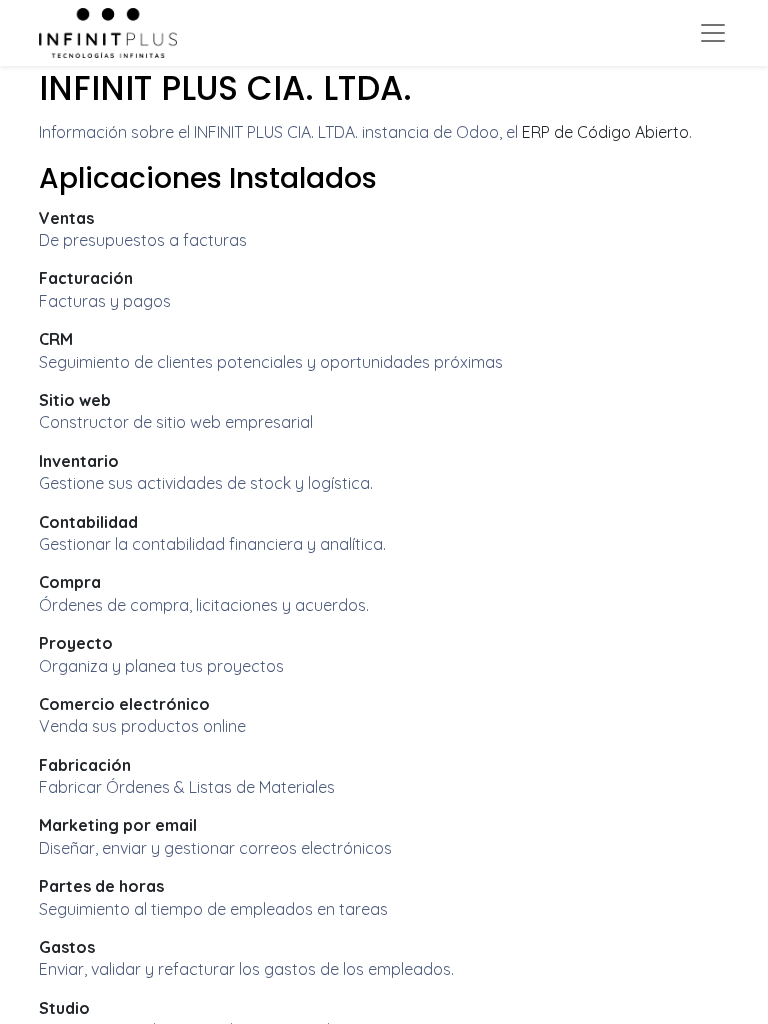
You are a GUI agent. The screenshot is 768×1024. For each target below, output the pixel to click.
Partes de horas (101, 886)
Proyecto (76, 643)
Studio (64, 1008)
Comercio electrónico (124, 704)
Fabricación (85, 765)
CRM (56, 339)
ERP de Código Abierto (605, 132)
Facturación (86, 278)
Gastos (67, 947)
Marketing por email (118, 825)
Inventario (79, 461)
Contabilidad (88, 522)
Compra (70, 582)
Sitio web (75, 400)
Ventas (66, 218)
